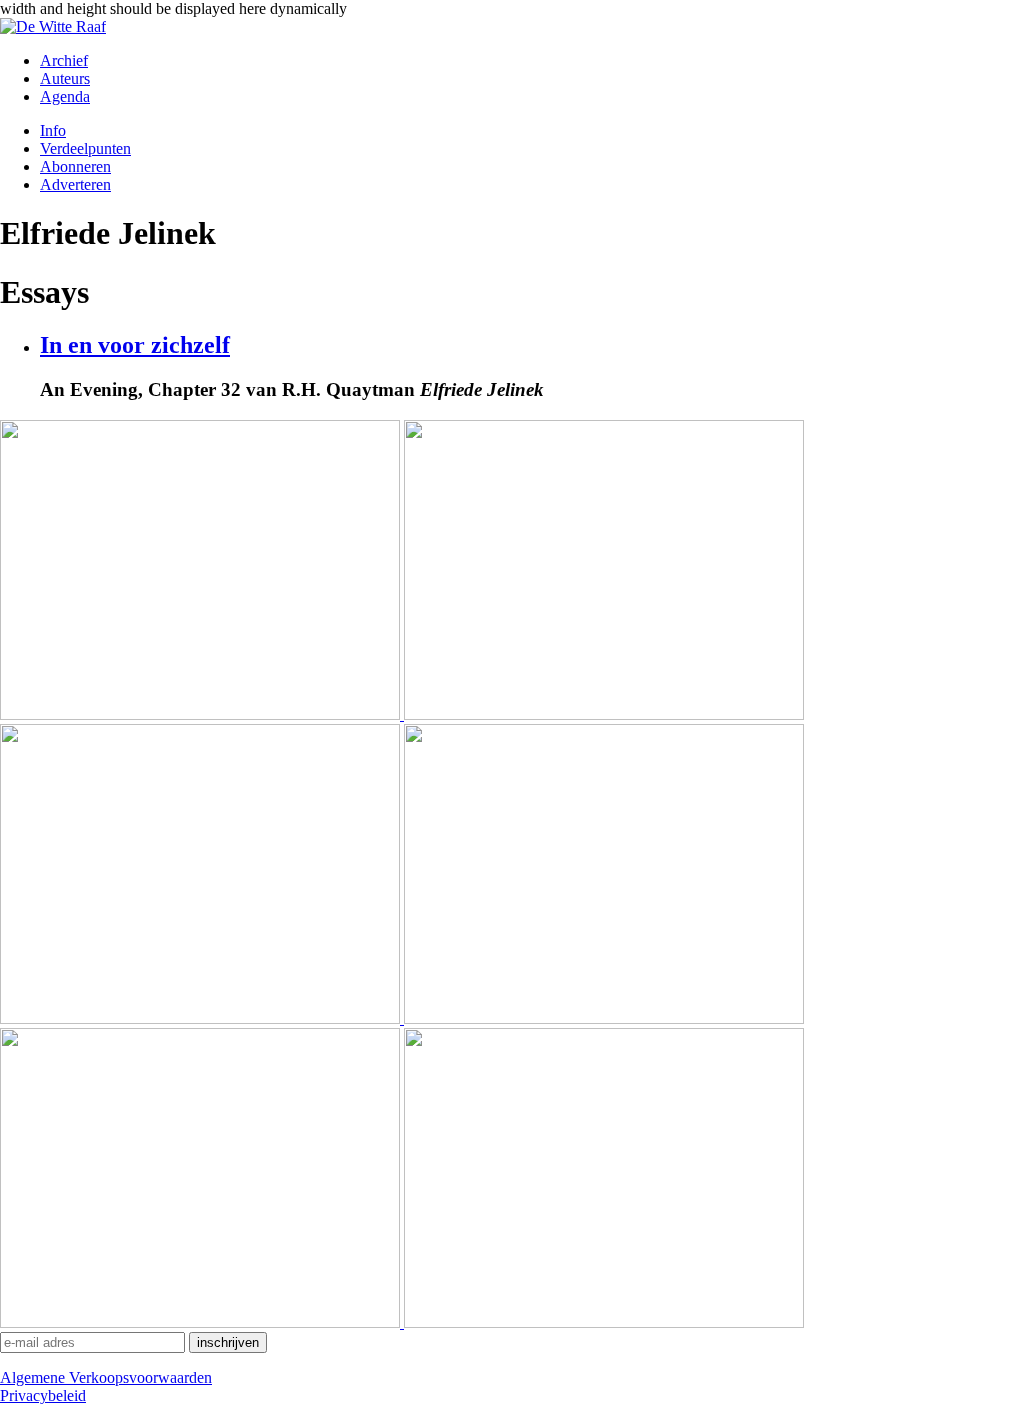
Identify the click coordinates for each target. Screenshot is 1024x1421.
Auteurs (65, 78)
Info (53, 130)
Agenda (65, 96)
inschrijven (228, 1342)
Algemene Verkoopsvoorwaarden (106, 1377)
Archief (64, 60)
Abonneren (75, 166)
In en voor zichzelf (135, 345)
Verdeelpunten (85, 148)
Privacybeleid (43, 1395)
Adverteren (75, 184)
